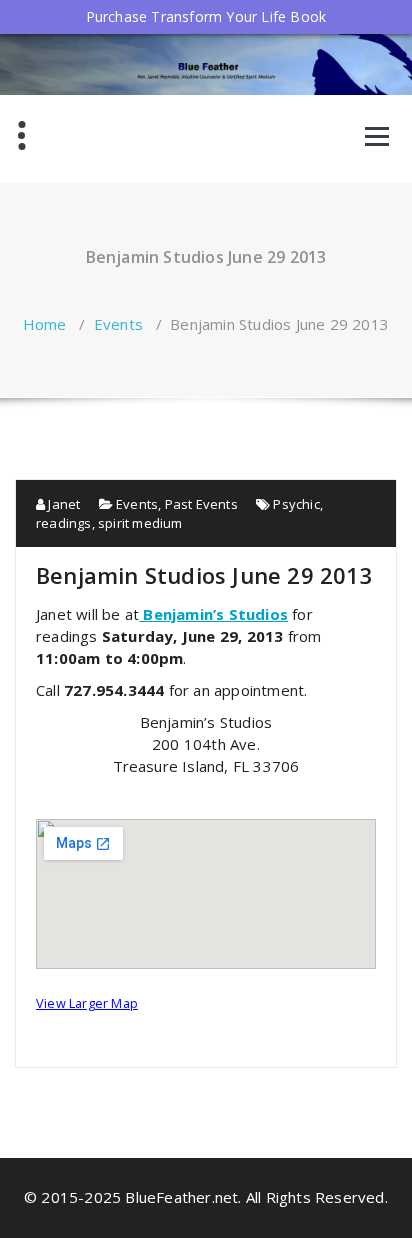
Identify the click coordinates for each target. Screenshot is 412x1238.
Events (118, 324)
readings (64, 523)
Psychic (296, 504)
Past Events (201, 504)
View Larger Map (87, 1003)
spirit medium (140, 523)
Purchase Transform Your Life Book (206, 16)
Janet (62, 504)
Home (45, 324)
